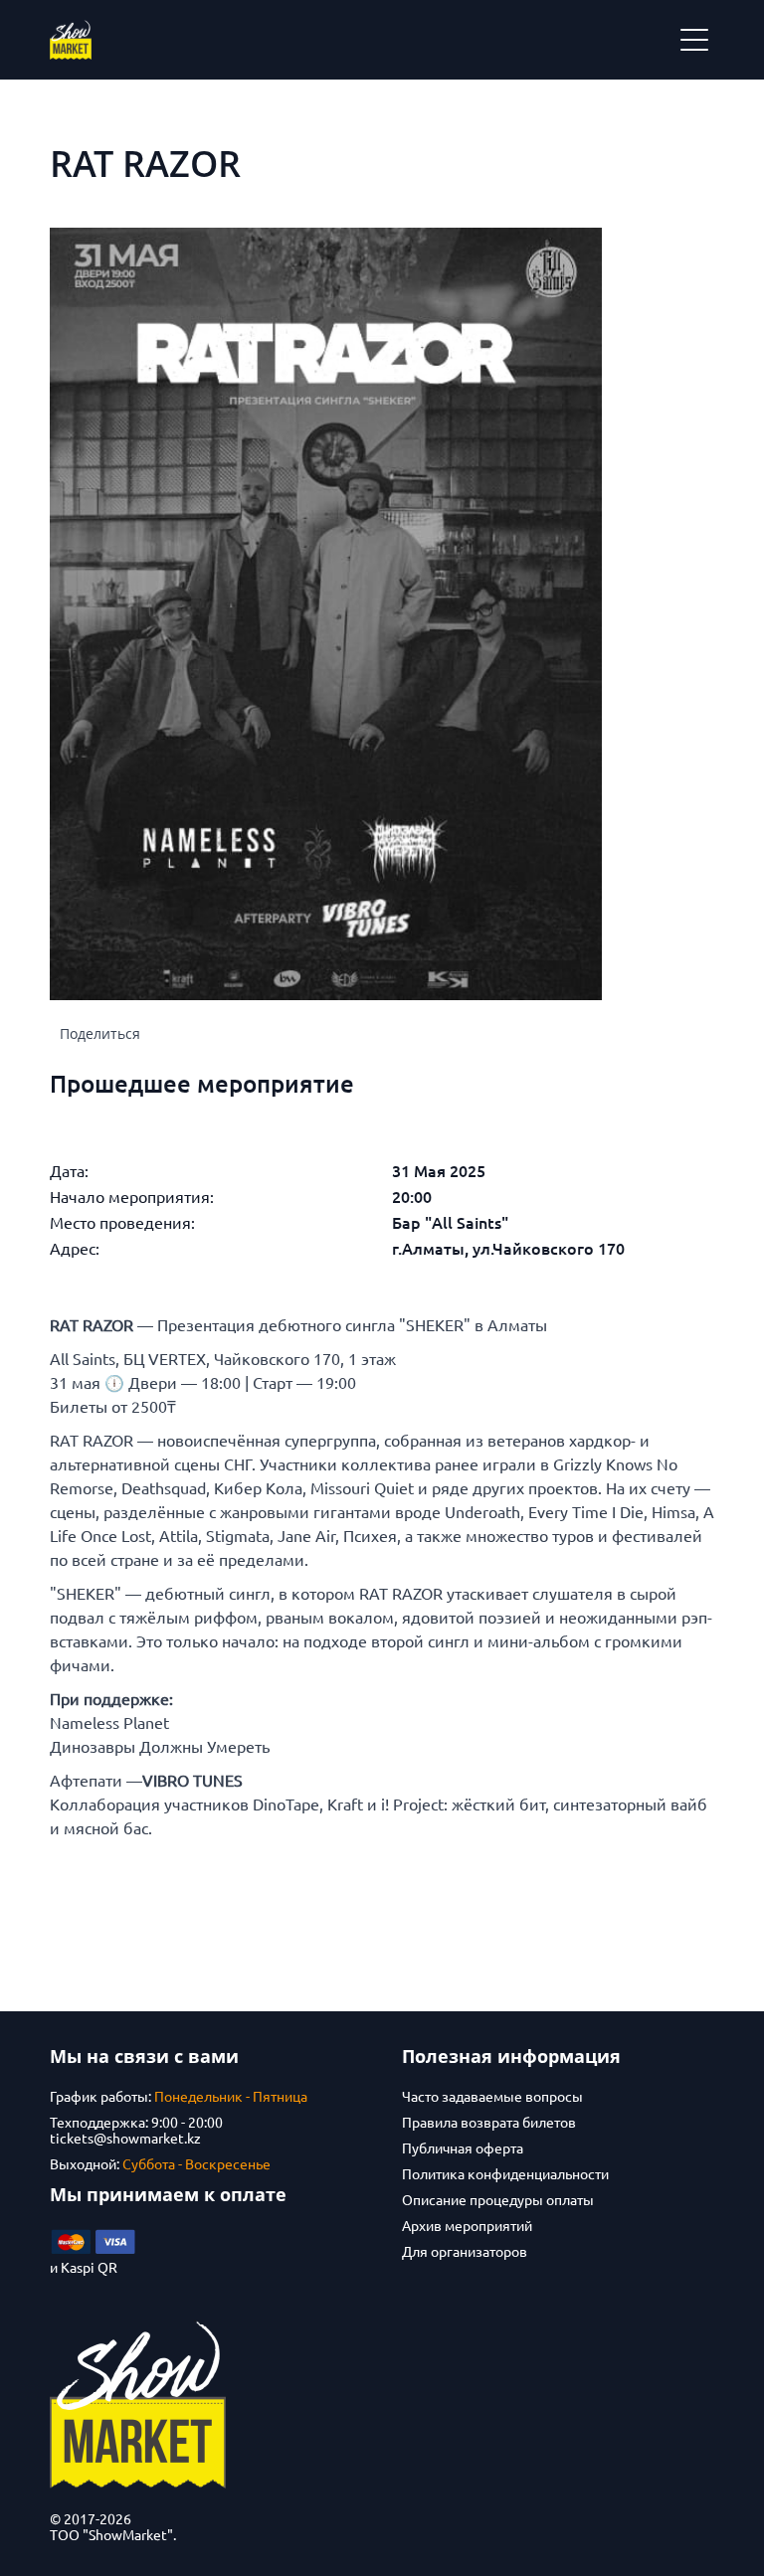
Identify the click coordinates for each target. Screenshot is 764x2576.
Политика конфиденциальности (505, 2174)
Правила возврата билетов (489, 2123)
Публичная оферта (463, 2148)
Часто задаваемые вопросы (492, 2097)
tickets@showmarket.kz (125, 2139)
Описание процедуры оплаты (498, 2200)
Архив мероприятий (467, 2226)
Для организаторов (465, 2252)
